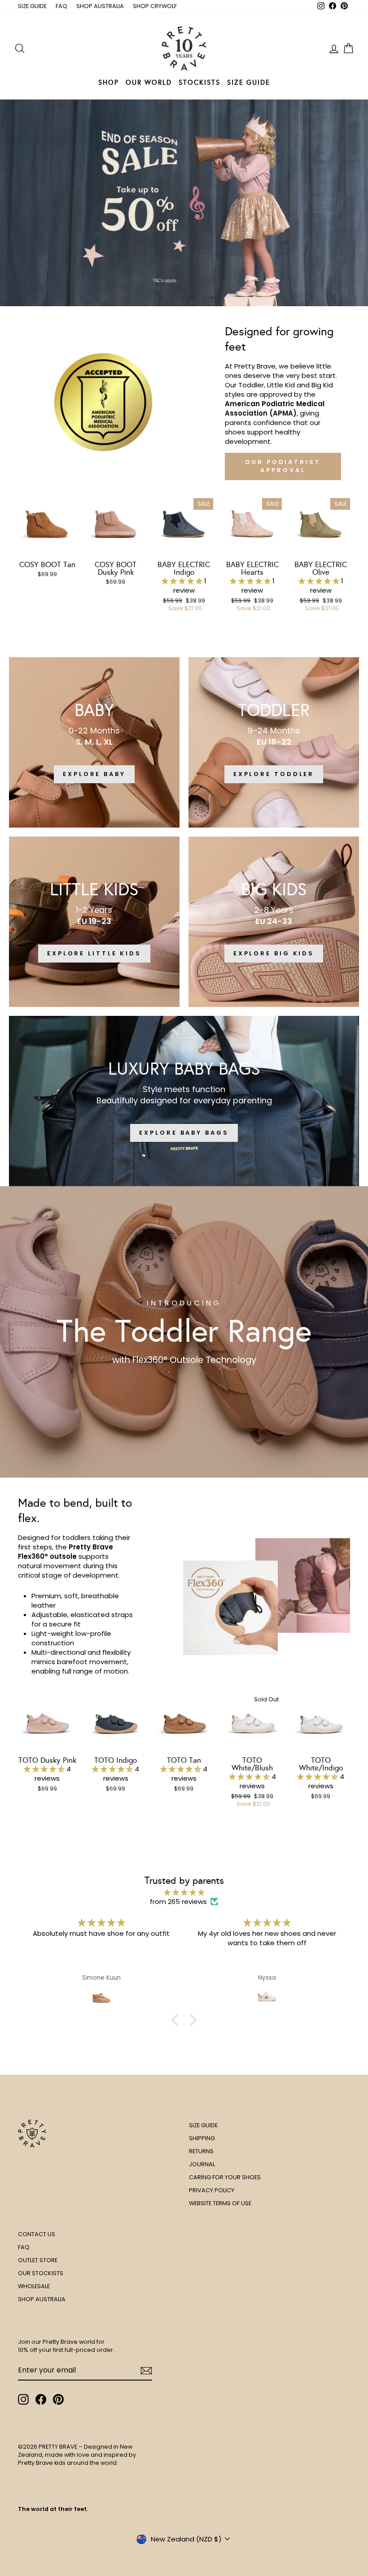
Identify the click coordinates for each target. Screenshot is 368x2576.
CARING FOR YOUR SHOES (225, 2177)
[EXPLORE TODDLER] (274, 742)
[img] (184, 1892)
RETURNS (201, 2151)
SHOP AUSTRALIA (100, 6)
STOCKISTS (199, 82)
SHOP (109, 82)
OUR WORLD (149, 82)
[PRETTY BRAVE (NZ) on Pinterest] (58, 2399)
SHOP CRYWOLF (155, 6)
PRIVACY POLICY (212, 2190)
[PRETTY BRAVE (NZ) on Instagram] (23, 2399)
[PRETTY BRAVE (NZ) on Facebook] (41, 2399)
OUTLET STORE (38, 2260)
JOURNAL (202, 2164)
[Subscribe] (146, 2371)
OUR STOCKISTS (41, 2273)
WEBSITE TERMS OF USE (220, 2203)
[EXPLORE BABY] (94, 742)
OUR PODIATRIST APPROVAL (283, 466)
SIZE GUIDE (32, 6)
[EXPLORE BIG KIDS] (274, 922)
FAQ (61, 6)
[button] (183, 581)
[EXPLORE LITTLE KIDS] (94, 922)
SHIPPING (202, 2138)
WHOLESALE (34, 2286)
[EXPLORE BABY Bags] (184, 1101)
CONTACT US (37, 2234)
